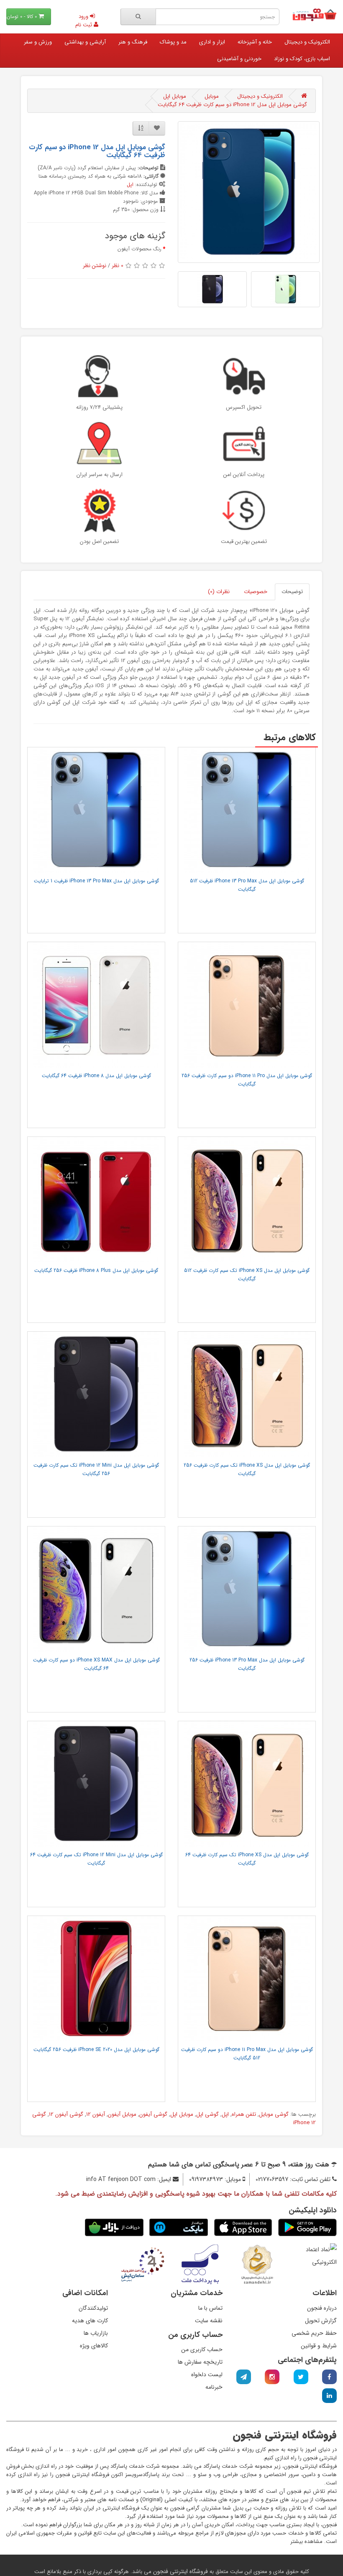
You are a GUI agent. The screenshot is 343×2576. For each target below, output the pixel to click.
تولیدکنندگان (93, 2308)
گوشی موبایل (274, 2114)
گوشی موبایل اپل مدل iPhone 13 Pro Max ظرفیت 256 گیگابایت (247, 1664)
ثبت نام (84, 25)
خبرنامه (214, 2387)
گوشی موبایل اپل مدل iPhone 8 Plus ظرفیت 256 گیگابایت (96, 1270)
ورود (84, 17)
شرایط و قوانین (319, 2346)
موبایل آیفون (122, 2114)
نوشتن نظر (95, 266)
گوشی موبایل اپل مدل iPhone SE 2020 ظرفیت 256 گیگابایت (96, 2050)
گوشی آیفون (153, 2114)
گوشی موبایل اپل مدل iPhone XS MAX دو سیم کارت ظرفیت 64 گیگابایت (96, 1664)
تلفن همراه (244, 2114)
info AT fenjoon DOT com (121, 2179)
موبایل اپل (175, 96)
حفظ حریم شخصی (314, 2333)
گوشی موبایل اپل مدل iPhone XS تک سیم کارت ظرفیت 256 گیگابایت (247, 1469)
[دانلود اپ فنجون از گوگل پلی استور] (307, 2227)
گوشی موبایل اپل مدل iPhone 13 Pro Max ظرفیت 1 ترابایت (96, 881)
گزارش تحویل (321, 2321)
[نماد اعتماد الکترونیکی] (314, 2255)
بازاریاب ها (96, 2333)
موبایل (212, 96)
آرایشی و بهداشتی (85, 42)
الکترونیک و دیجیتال (307, 42)
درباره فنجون (322, 2308)
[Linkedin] (329, 2396)
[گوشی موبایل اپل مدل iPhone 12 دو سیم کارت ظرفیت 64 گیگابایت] (249, 192)
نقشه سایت (209, 2321)
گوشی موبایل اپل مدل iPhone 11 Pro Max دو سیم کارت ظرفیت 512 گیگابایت (247, 2054)
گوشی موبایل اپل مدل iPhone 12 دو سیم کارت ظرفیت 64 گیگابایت (232, 105)
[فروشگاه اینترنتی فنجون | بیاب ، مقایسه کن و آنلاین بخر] (314, 15)
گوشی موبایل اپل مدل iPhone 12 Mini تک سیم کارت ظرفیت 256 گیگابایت (96, 1469)
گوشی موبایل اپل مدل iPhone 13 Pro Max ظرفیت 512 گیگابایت (247, 885)
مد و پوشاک (173, 42)
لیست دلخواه (207, 2375)
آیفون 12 (96, 2114)
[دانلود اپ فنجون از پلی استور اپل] (243, 2227)
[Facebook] (329, 2377)
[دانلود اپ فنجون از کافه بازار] (114, 2227)
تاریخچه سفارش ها (200, 2362)
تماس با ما (210, 2308)
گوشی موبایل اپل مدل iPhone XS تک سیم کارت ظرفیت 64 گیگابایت (247, 1859)
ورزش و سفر (38, 42)
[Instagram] (272, 2377)
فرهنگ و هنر (133, 42)
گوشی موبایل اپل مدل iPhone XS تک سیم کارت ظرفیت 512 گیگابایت (247, 1275)
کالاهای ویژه (94, 2346)
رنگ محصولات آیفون (140, 249)
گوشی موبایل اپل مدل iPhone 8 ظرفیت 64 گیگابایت (96, 1076)
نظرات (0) (219, 592)
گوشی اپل (207, 2114)
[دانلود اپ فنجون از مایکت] (179, 2227)
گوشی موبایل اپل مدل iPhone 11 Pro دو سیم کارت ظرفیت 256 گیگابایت (247, 1080)
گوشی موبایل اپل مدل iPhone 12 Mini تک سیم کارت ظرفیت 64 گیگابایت (96, 1859)
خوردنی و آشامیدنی (239, 59)
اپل (130, 185)
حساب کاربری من (202, 2349)
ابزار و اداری (212, 42)
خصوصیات (256, 592)
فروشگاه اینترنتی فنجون (180, 2571)
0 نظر (118, 266)
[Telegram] (244, 2377)
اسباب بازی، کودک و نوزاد (302, 59)
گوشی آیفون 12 (66, 2114)
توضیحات (292, 592)
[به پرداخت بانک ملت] (200, 2264)
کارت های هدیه (90, 2321)
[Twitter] (301, 2377)
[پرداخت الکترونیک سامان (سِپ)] (143, 2264)
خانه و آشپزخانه (255, 42)
